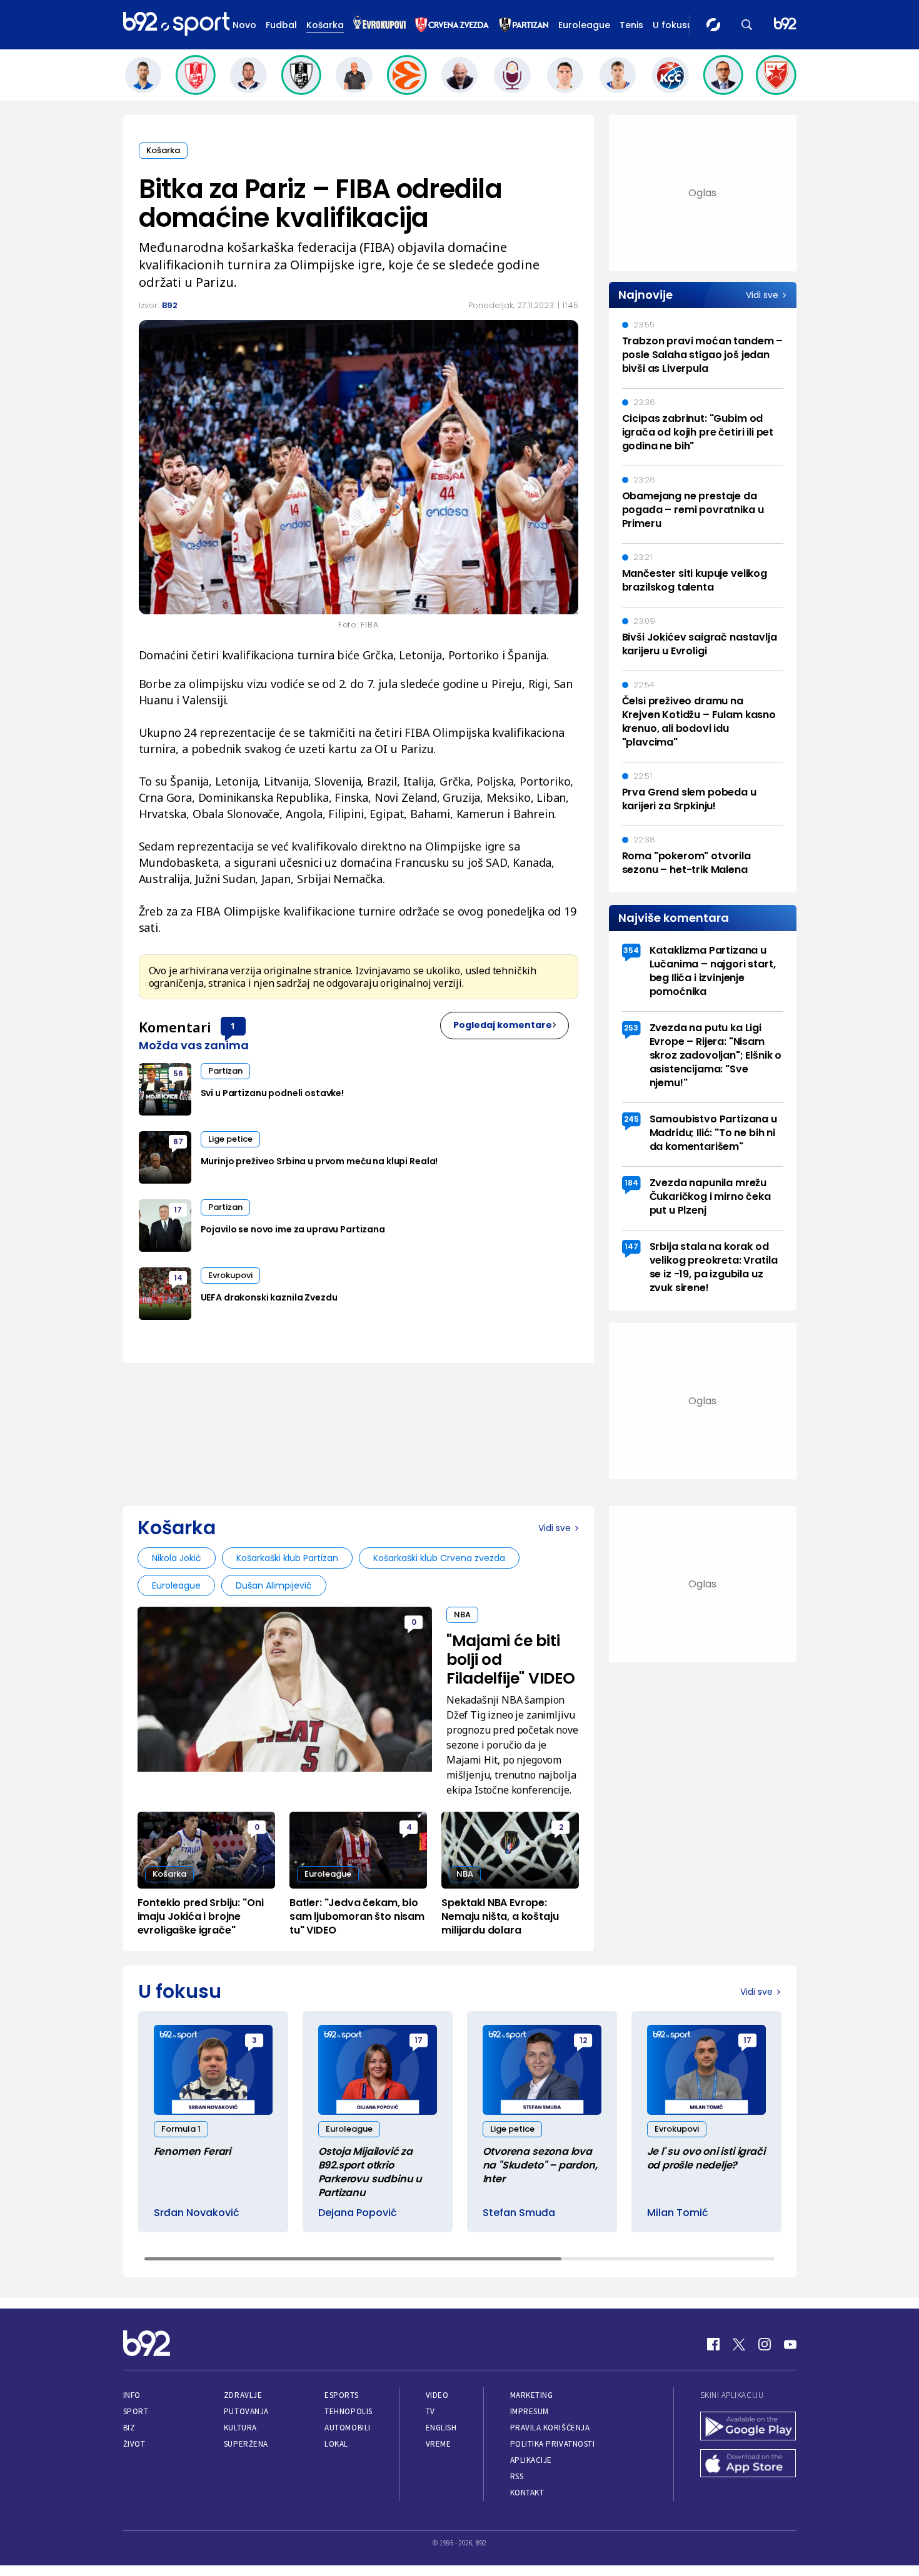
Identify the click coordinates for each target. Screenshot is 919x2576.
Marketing (532, 2395)
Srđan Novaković (197, 2213)
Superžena (246, 2444)
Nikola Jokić (177, 1558)
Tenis (631, 25)
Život (134, 2444)
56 (178, 1073)
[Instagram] (765, 2344)
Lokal (336, 2444)
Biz (129, 2428)
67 (178, 1141)
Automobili (347, 2428)
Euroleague (584, 25)
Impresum (530, 2411)
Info (132, 2395)
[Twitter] (739, 2344)
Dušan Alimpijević (274, 1585)
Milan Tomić (678, 2213)
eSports (341, 2395)
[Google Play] (748, 2427)
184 (631, 1183)
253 (631, 1028)
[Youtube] (790, 2344)
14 (178, 1278)
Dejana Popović (358, 2213)
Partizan (225, 1071)
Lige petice (230, 1139)
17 (178, 1210)
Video (437, 2395)
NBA (462, 1615)
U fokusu (673, 25)
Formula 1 (181, 2129)
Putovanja (246, 2411)
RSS (517, 2476)
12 (583, 2040)
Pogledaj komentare (503, 1025)
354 (631, 950)
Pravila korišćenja (550, 2428)
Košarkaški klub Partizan (287, 1558)
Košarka (325, 25)
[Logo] (176, 24)
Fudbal (281, 25)
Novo (244, 25)
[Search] (747, 25)
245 (631, 1119)
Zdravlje (243, 2395)
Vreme (439, 2444)
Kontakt (527, 2493)
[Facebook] (713, 2344)
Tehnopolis (348, 2411)
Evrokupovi (230, 1275)
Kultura (240, 2428)
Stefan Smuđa (519, 2213)
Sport (136, 2411)
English (441, 2428)
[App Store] (748, 2465)
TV (430, 2411)
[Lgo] (785, 25)
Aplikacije (531, 2460)
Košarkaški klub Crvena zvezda (439, 1558)
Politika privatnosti (553, 2444)
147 (631, 1246)
